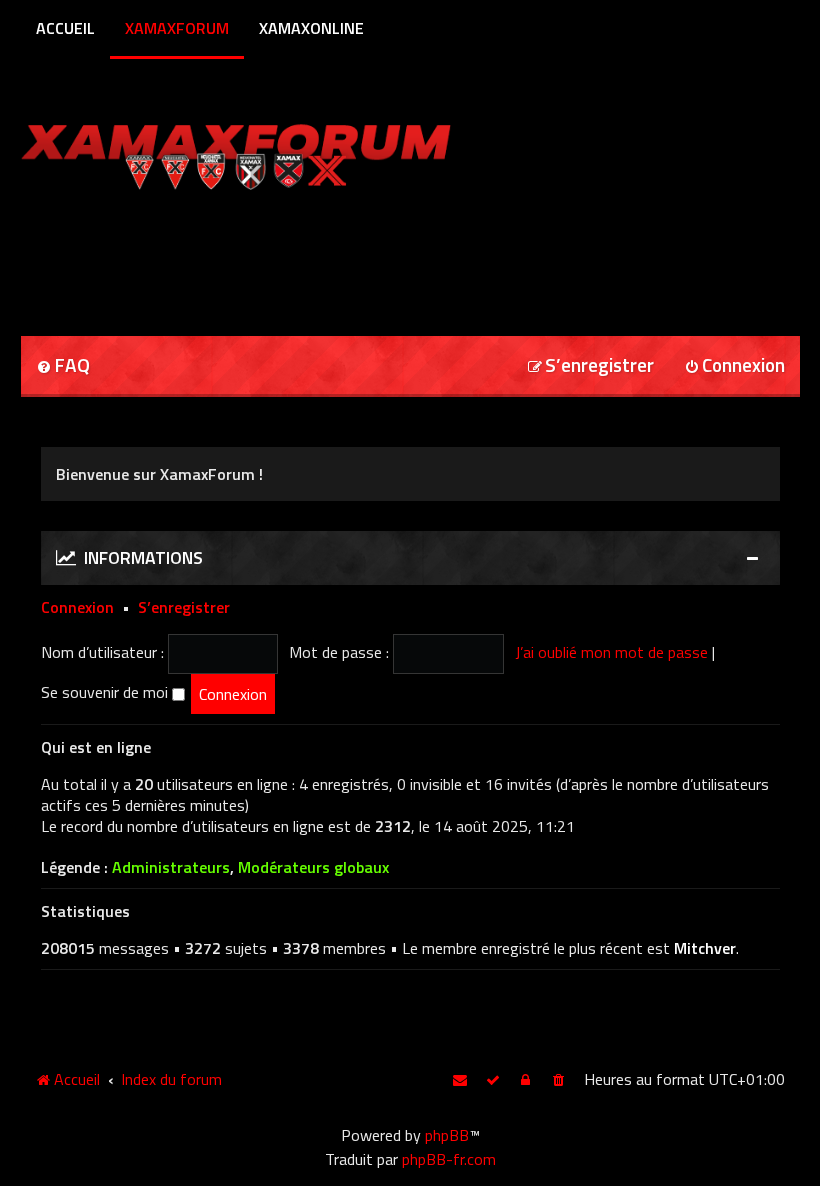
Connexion (77, 607)
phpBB (447, 1135)
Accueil (65, 28)
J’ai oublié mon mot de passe (611, 652)
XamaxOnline (311, 28)
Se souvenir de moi (106, 692)
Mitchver (705, 948)
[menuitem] (63, 366)
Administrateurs (171, 867)
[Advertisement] (255, 256)
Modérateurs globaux (313, 867)
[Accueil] (274, 152)
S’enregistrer (184, 607)
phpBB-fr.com (449, 1159)
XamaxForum (177, 28)
